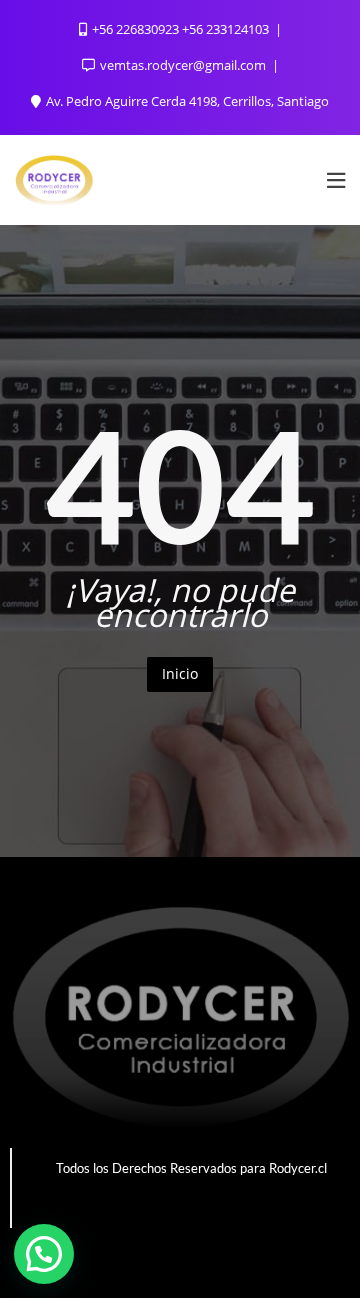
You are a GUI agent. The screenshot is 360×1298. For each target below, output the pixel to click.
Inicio (180, 673)
